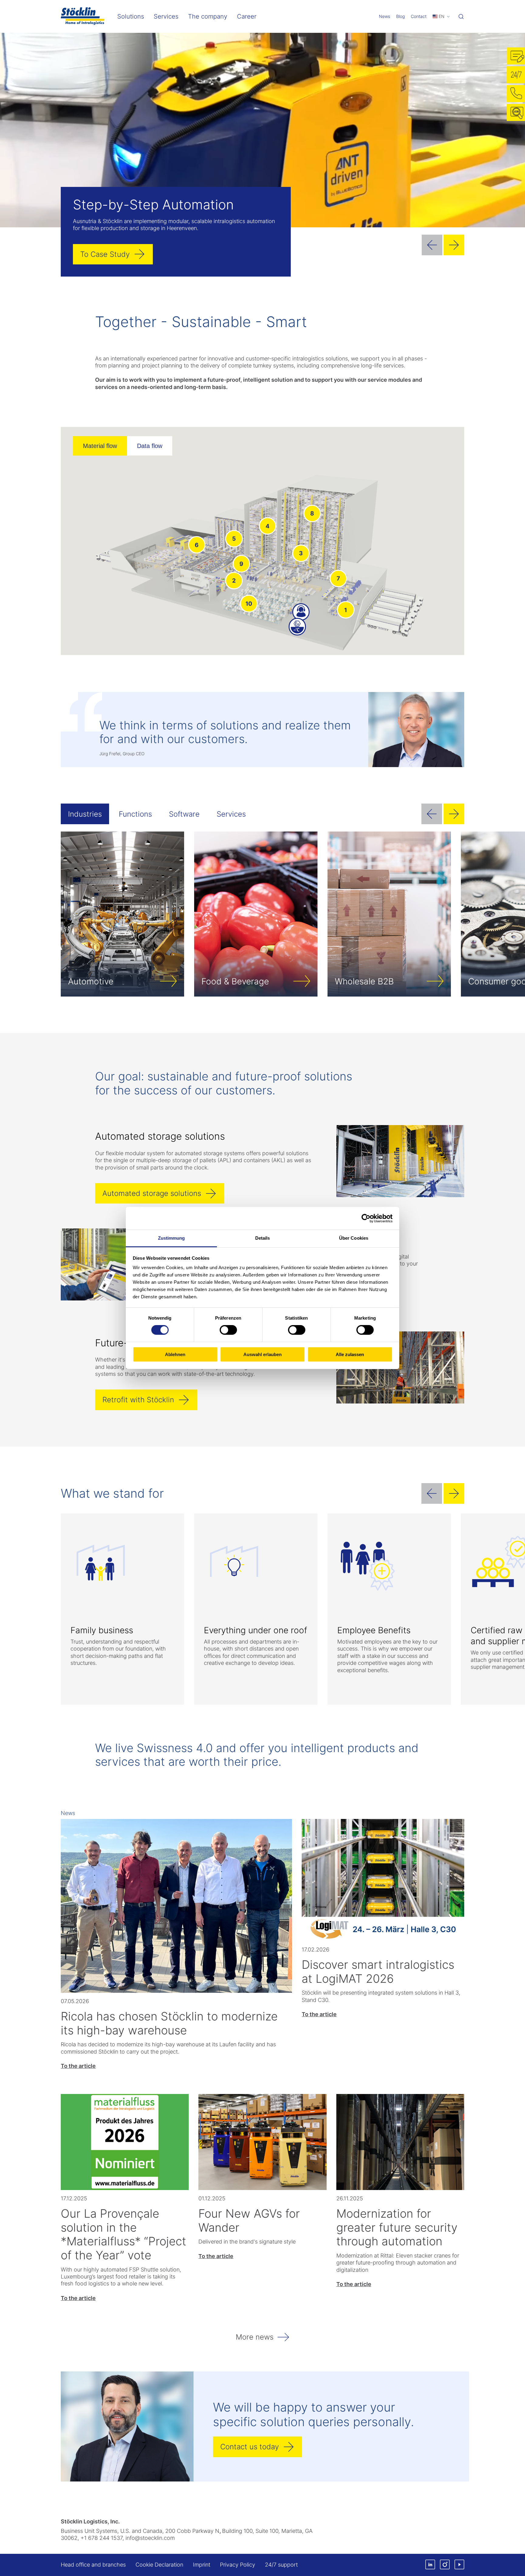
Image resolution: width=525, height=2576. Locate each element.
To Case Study (105, 254)
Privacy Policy (238, 2565)
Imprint (202, 2565)
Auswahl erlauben (262, 1354)
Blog (400, 16)
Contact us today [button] (250, 2447)
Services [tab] (231, 814)
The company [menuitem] (208, 16)
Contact (419, 16)
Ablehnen (175, 1354)
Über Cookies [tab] (354, 1238)
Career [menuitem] (247, 16)
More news (255, 2337)
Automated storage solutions (152, 1193)
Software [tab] (184, 814)
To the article (78, 2066)
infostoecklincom (150, 2538)
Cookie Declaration (159, 2565)
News (384, 16)
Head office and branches (93, 2565)
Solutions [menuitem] (131, 16)
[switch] (228, 1330)
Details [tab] (263, 1238)
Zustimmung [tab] (172, 1238)
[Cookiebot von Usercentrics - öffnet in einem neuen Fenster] (366, 1218)
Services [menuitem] (166, 16)
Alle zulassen (350, 1354)
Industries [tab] (85, 814)
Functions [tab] (135, 814)
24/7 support (281, 2565)
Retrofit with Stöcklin (138, 1400)
